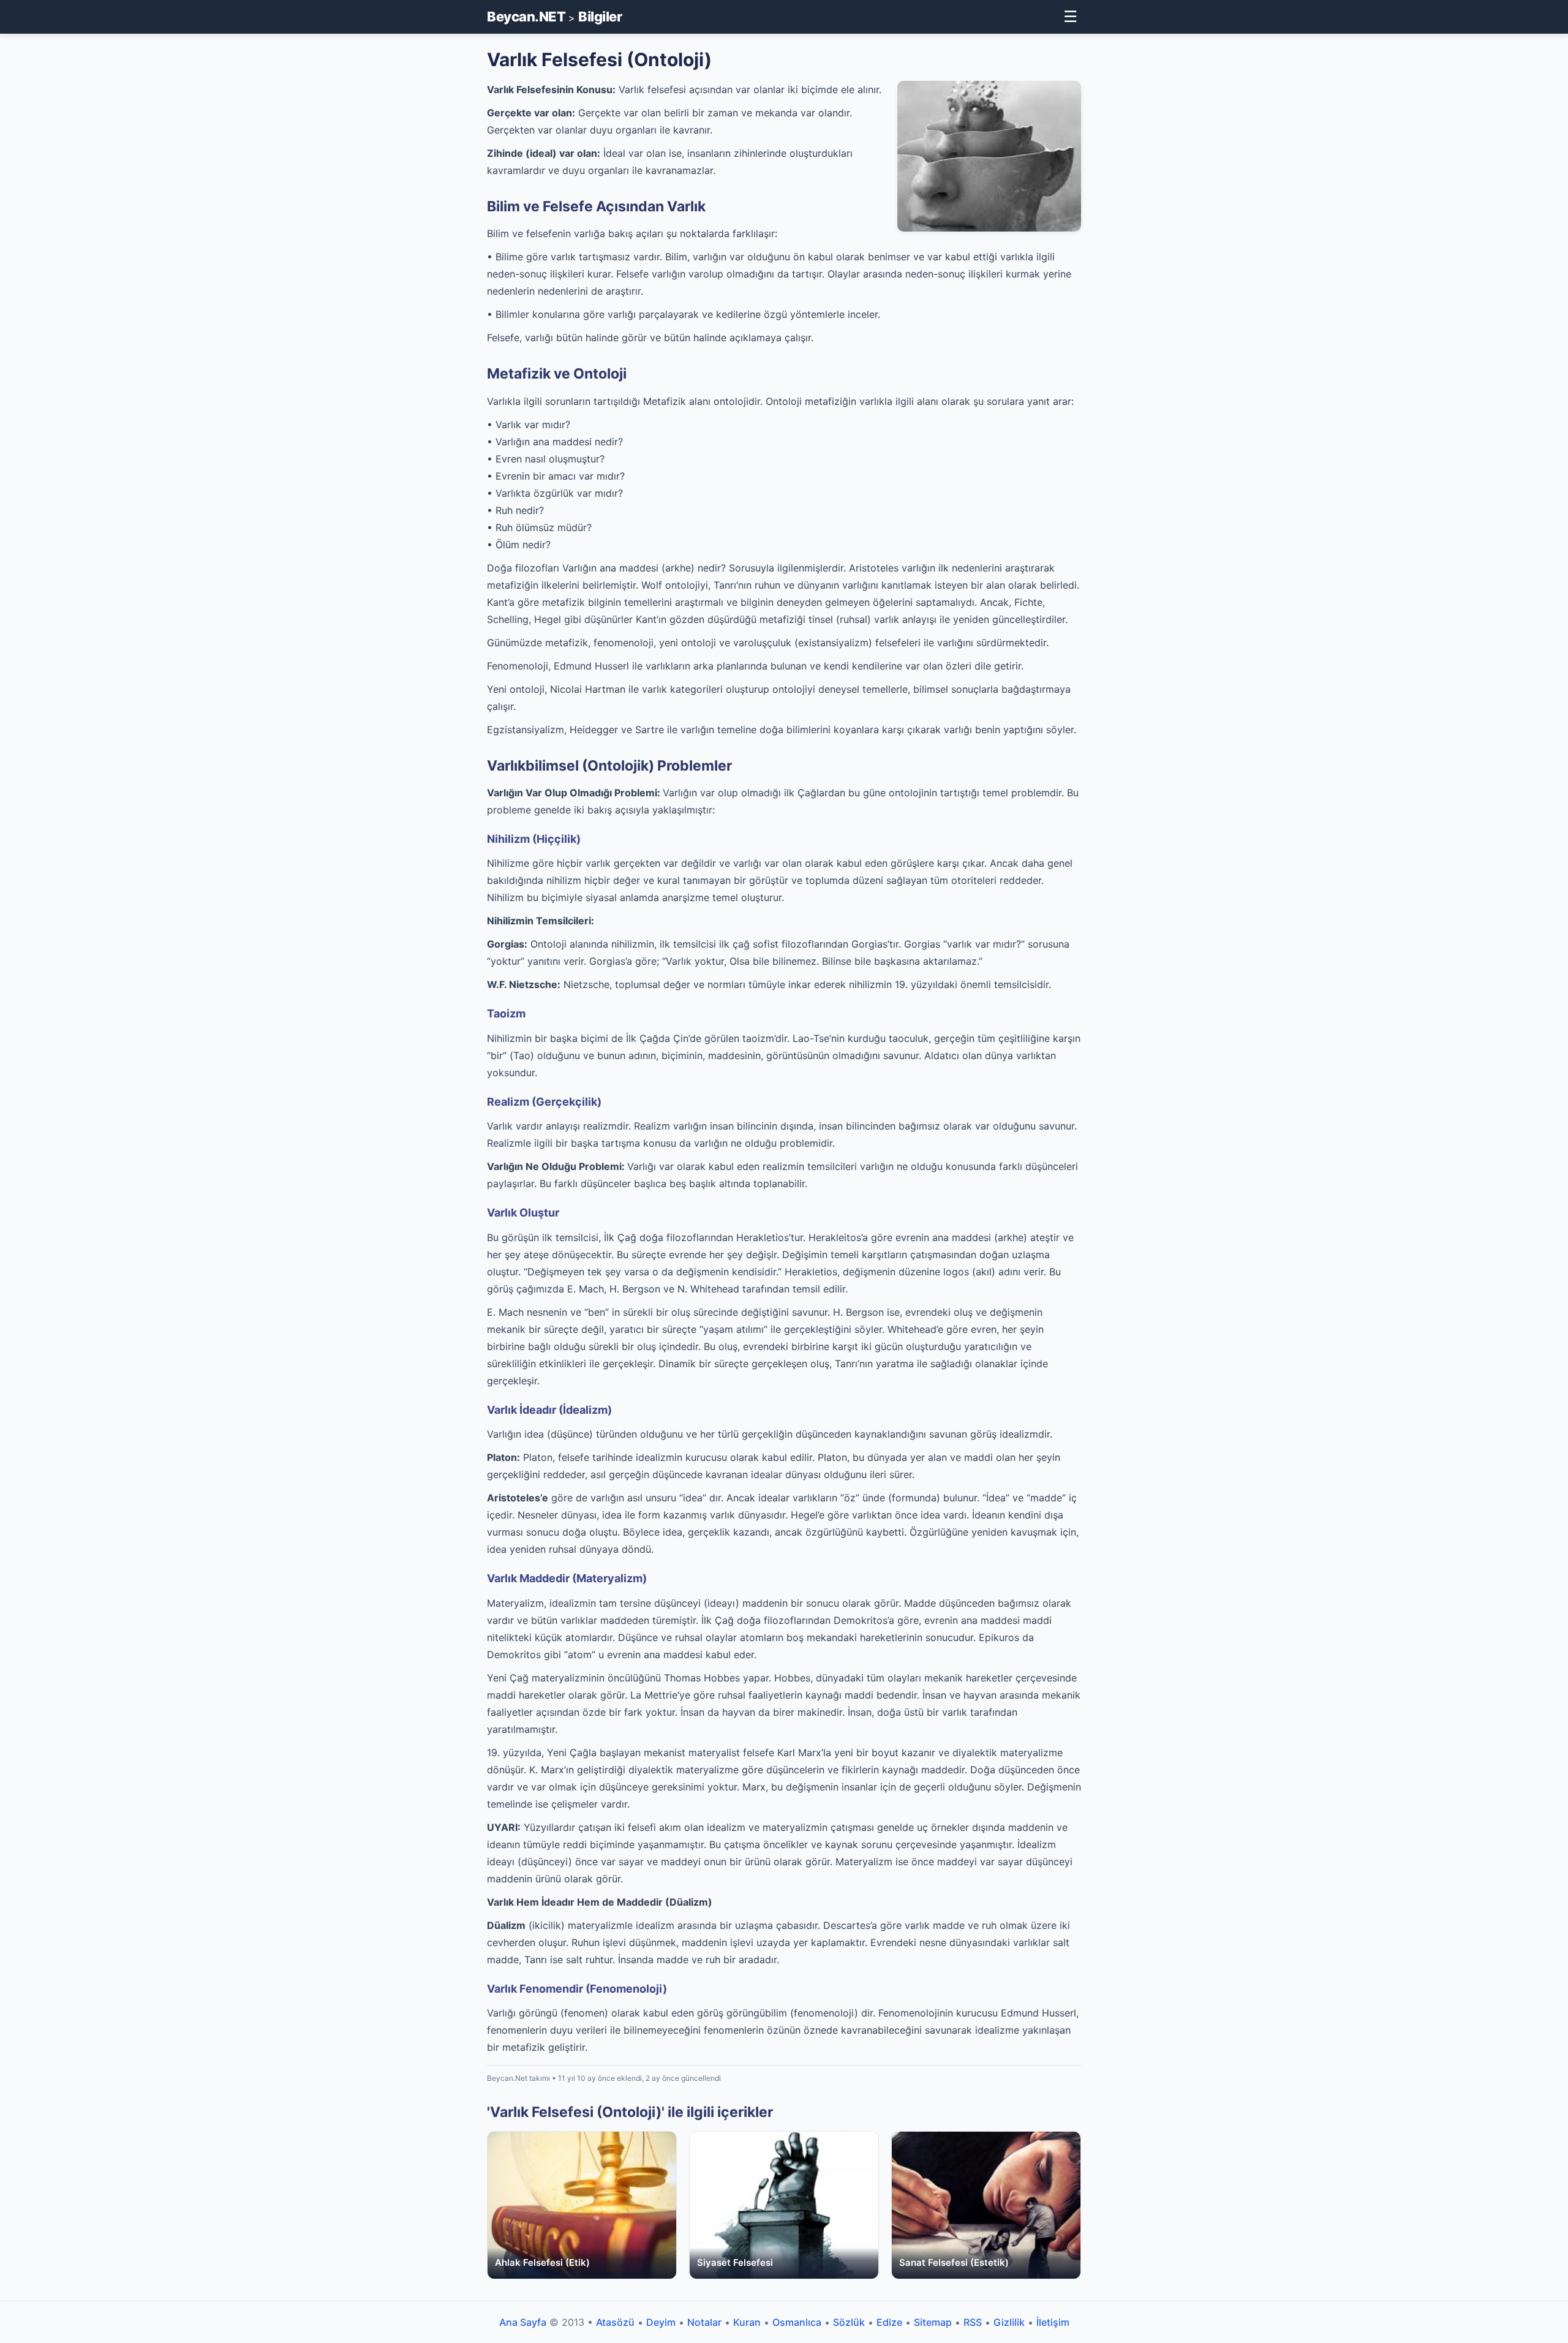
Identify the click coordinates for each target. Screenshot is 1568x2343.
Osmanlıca (797, 2322)
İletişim (1053, 2322)
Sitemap (933, 2322)
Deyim (661, 2322)
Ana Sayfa (523, 2322)
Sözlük (849, 2322)
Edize (889, 2322)
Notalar (704, 2322)
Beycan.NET (526, 17)
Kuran (747, 2322)
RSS (973, 2322)
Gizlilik (1009, 2322)
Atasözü (615, 2322)
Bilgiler (600, 17)
